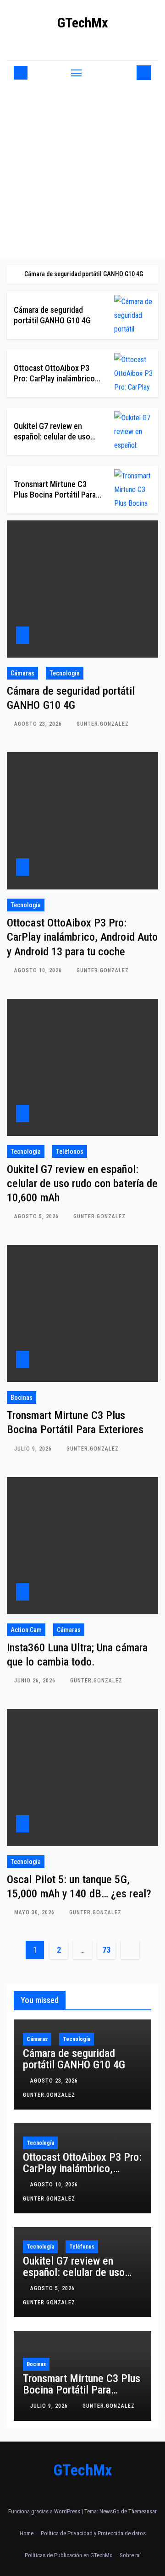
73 (106, 1950)
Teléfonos (70, 1151)
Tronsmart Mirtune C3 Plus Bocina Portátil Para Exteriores (55, 495)
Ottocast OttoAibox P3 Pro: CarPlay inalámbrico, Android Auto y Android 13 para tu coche (82, 937)
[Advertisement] (82, 171)
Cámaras (22, 673)
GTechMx (83, 23)
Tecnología (65, 673)
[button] (128, 72)
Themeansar (143, 2511)
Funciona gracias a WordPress (45, 2511)
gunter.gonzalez (103, 724)
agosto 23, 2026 (39, 724)
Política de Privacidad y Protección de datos (93, 2533)
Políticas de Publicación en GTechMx (69, 2555)
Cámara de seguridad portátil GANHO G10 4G (74, 2059)
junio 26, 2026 (36, 1681)
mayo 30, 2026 (35, 1912)
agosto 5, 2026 (37, 1216)
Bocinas (22, 1398)
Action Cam (26, 1630)
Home (27, 2533)
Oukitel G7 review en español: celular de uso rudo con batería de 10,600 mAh (82, 1184)
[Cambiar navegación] (77, 73)
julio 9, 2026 (34, 1449)
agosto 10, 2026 (39, 970)
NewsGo (110, 2511)
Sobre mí (130, 2555)
